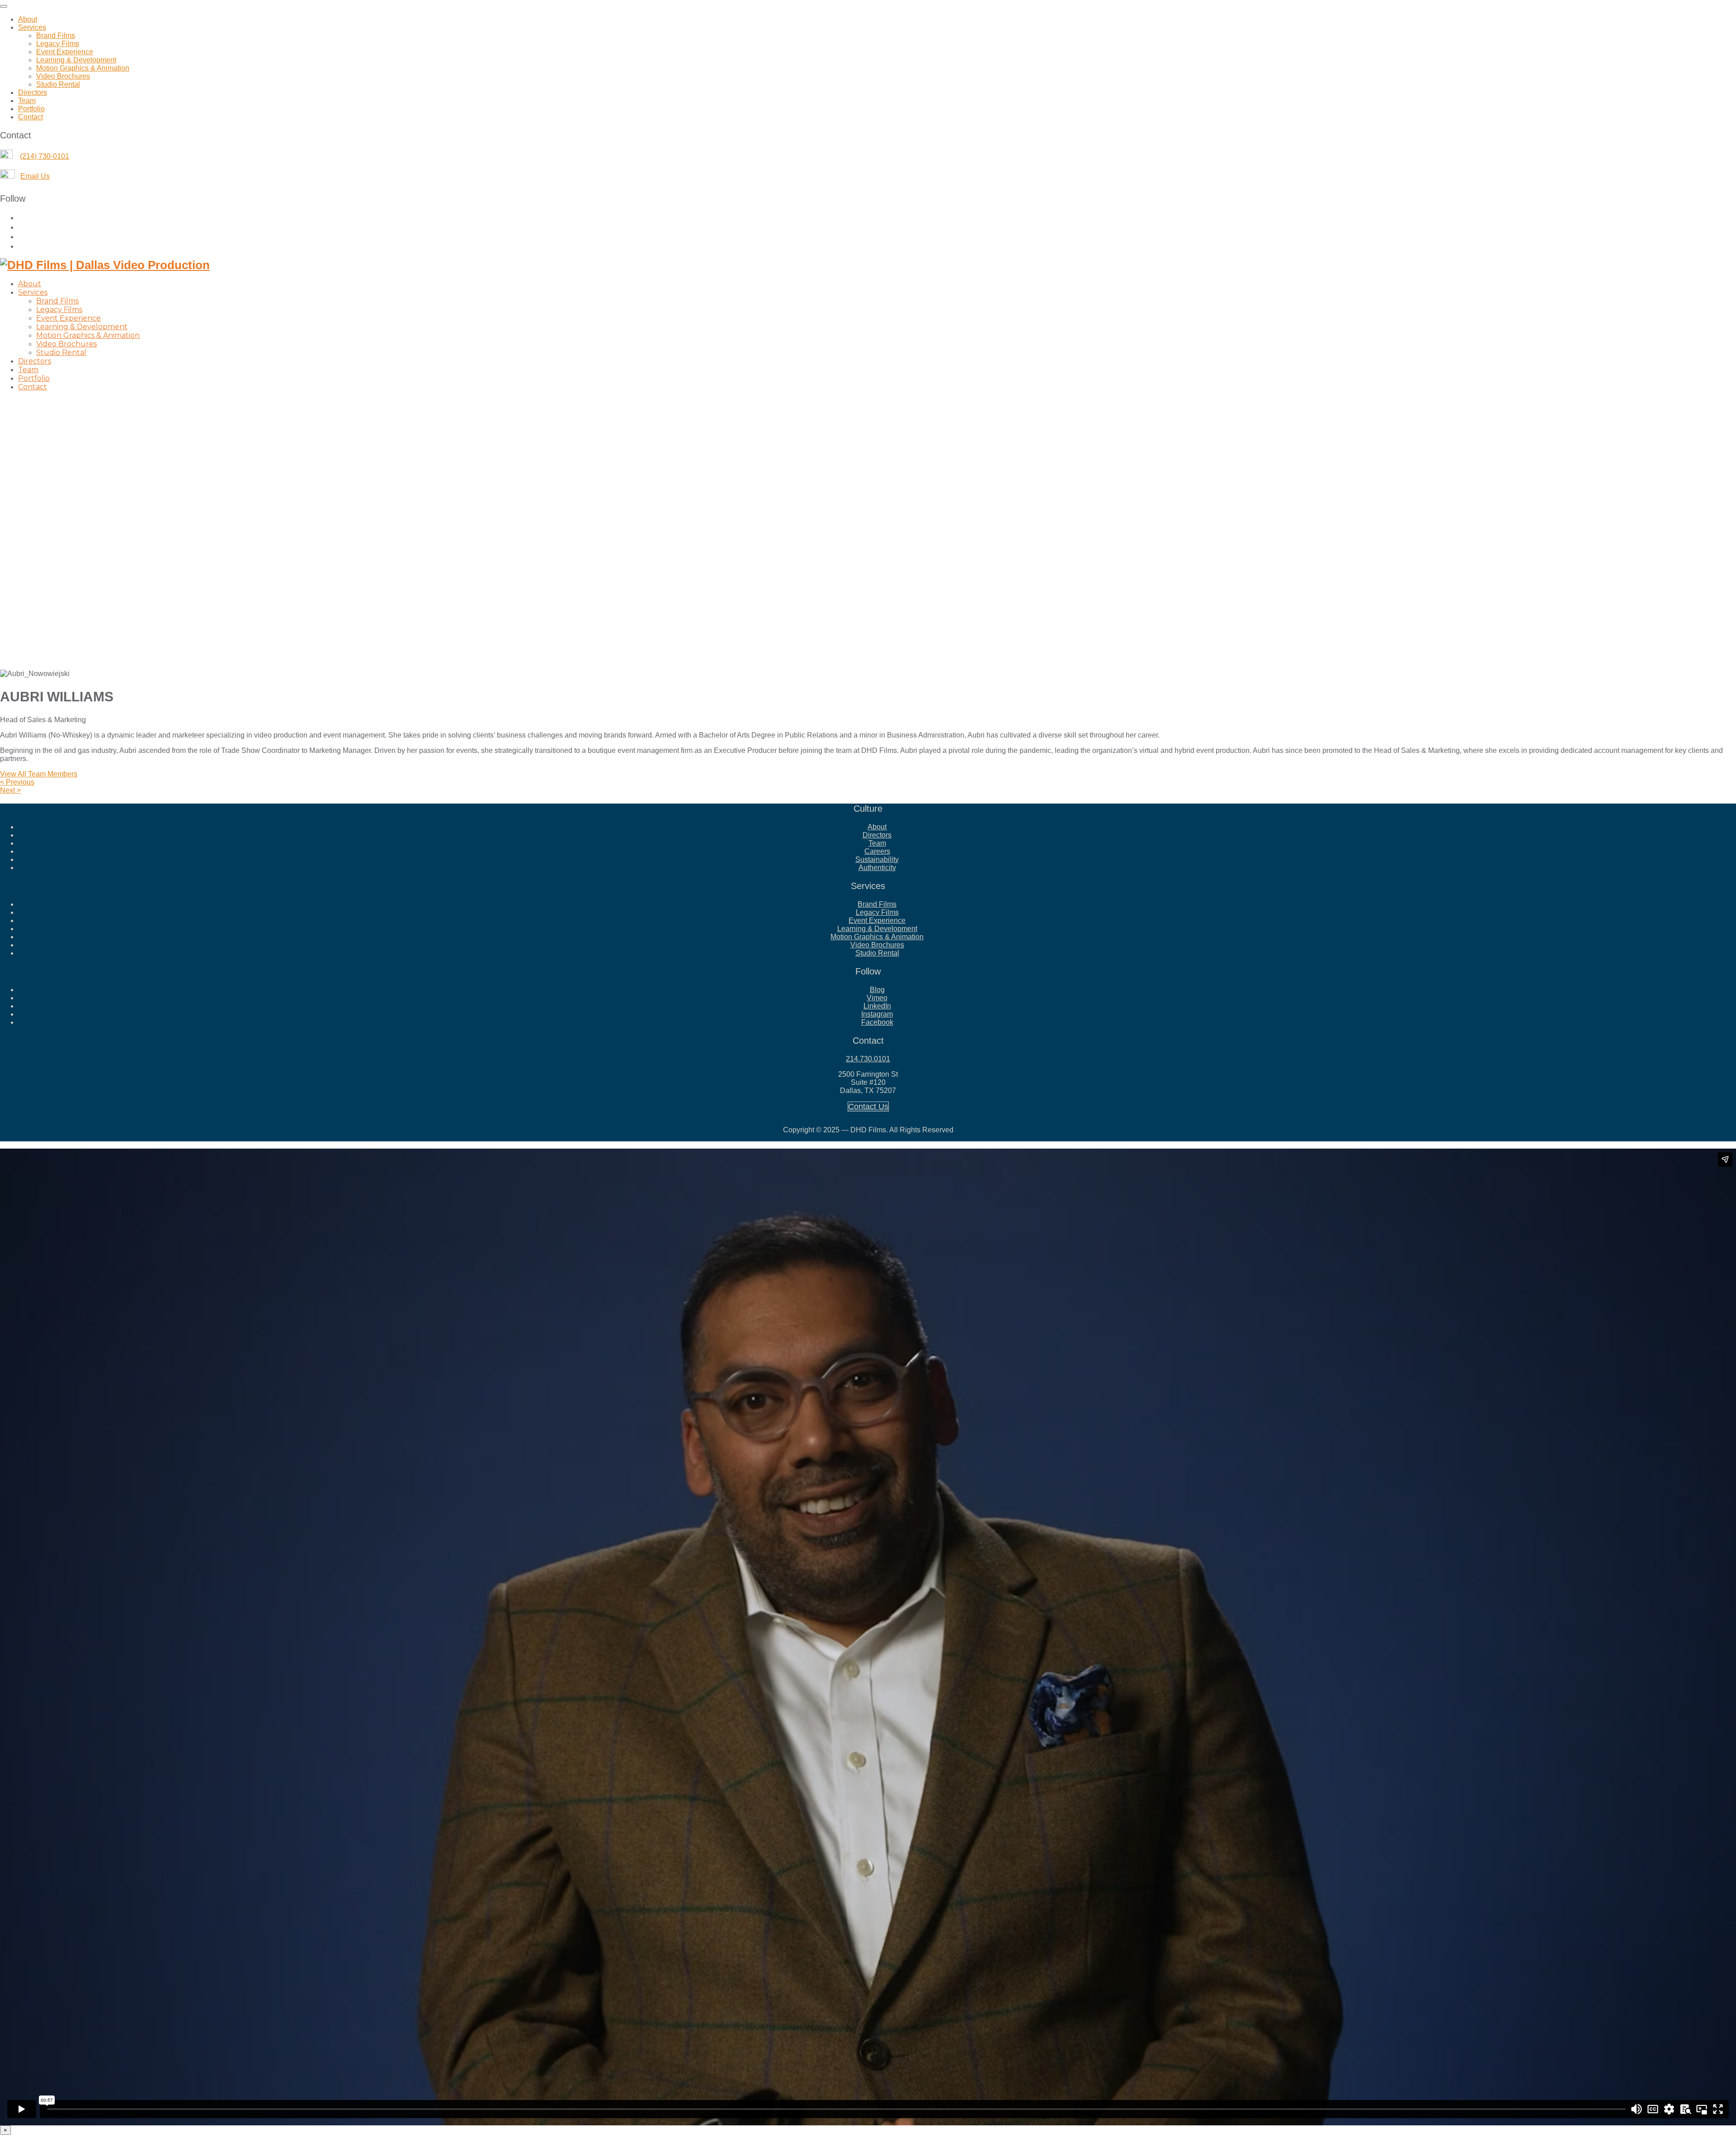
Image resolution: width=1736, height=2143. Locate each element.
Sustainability (877, 859)
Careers (877, 851)
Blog (877, 990)
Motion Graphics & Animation (83, 68)
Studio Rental (58, 84)
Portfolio (31, 109)
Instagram (877, 1014)
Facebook (877, 1022)
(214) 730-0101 (45, 156)
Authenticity (877, 868)
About (28, 19)
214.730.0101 (868, 1059)
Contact (31, 117)
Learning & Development (76, 60)
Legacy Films (58, 44)
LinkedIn (877, 1006)
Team (27, 101)
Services (32, 27)
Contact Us (868, 1107)
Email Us (35, 176)
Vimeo (877, 998)
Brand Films (56, 35)
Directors (33, 92)
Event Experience (65, 52)
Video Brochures (63, 76)
